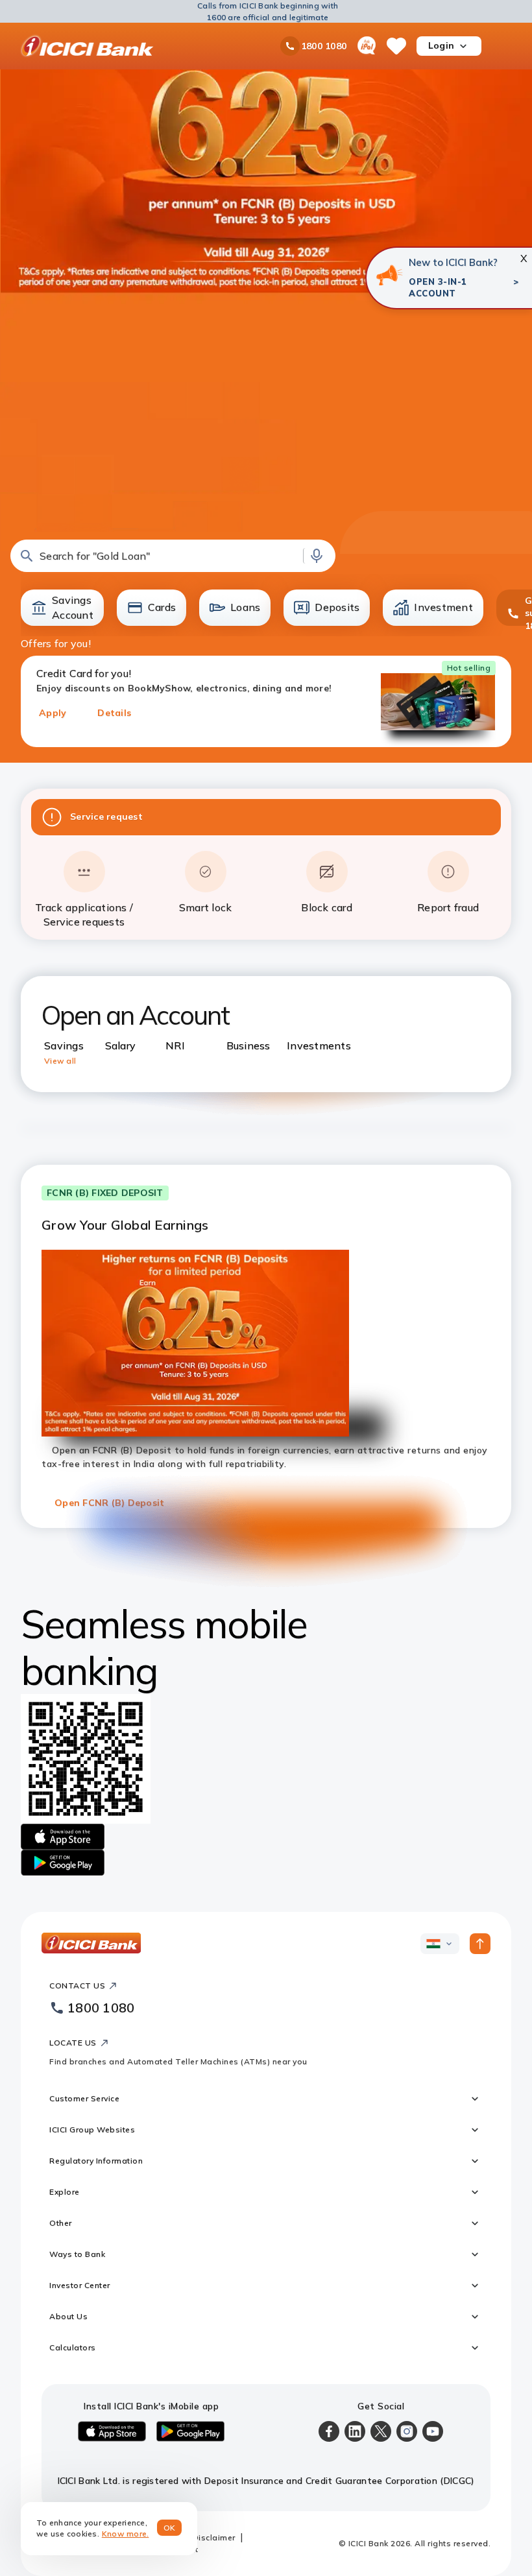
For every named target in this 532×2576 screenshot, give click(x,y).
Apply (53, 713)
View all (60, 1061)
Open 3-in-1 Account (438, 287)
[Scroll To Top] (480, 1944)
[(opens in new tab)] (389, 275)
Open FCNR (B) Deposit (109, 1503)
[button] (173, 556)
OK (170, 2528)
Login (441, 45)
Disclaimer (214, 2537)
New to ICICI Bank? (453, 262)
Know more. (126, 2534)
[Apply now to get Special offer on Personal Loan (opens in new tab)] (266, 301)
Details (114, 713)
